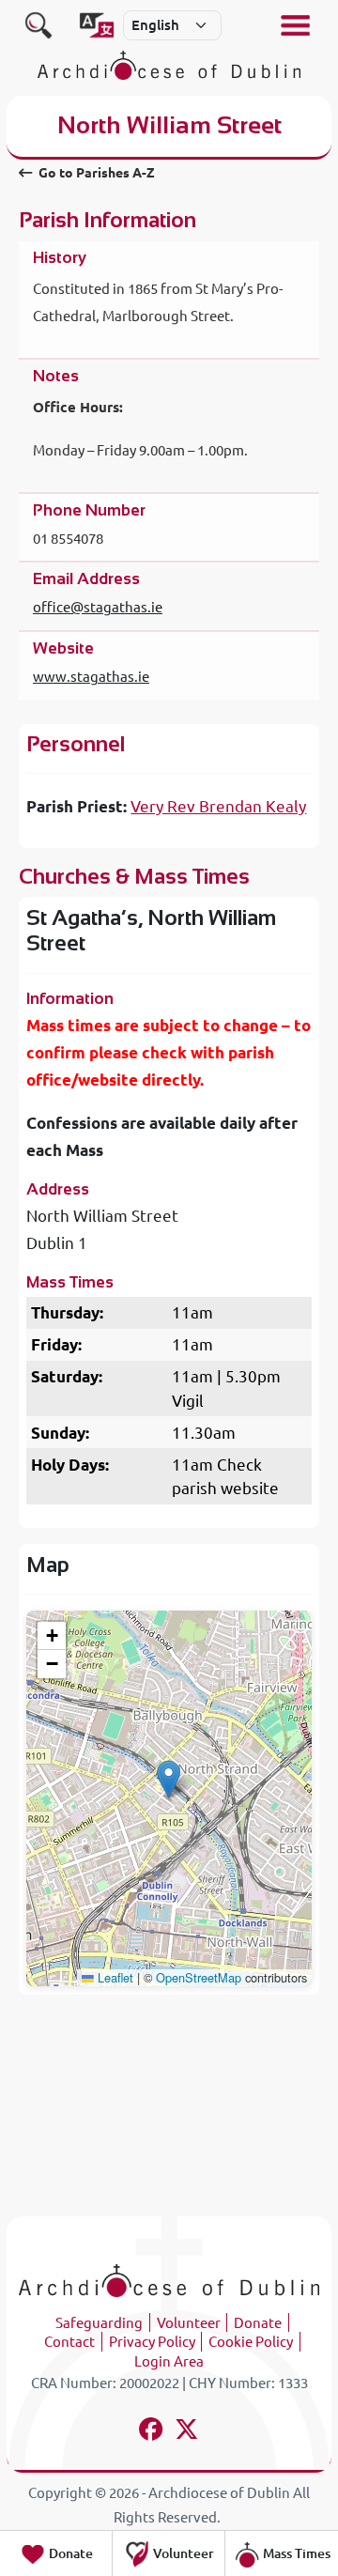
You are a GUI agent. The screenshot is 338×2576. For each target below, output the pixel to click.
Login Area (169, 2361)
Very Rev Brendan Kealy (218, 806)
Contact (69, 2342)
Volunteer (189, 2323)
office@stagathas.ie (98, 607)
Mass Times (295, 2553)
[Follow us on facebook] (152, 2432)
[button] (169, 1779)
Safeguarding (99, 2323)
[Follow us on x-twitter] (187, 2432)
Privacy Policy (152, 2342)
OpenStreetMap (199, 1977)
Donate (258, 2323)
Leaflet (114, 1977)
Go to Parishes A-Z (95, 173)
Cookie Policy (251, 2342)
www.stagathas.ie (91, 677)
